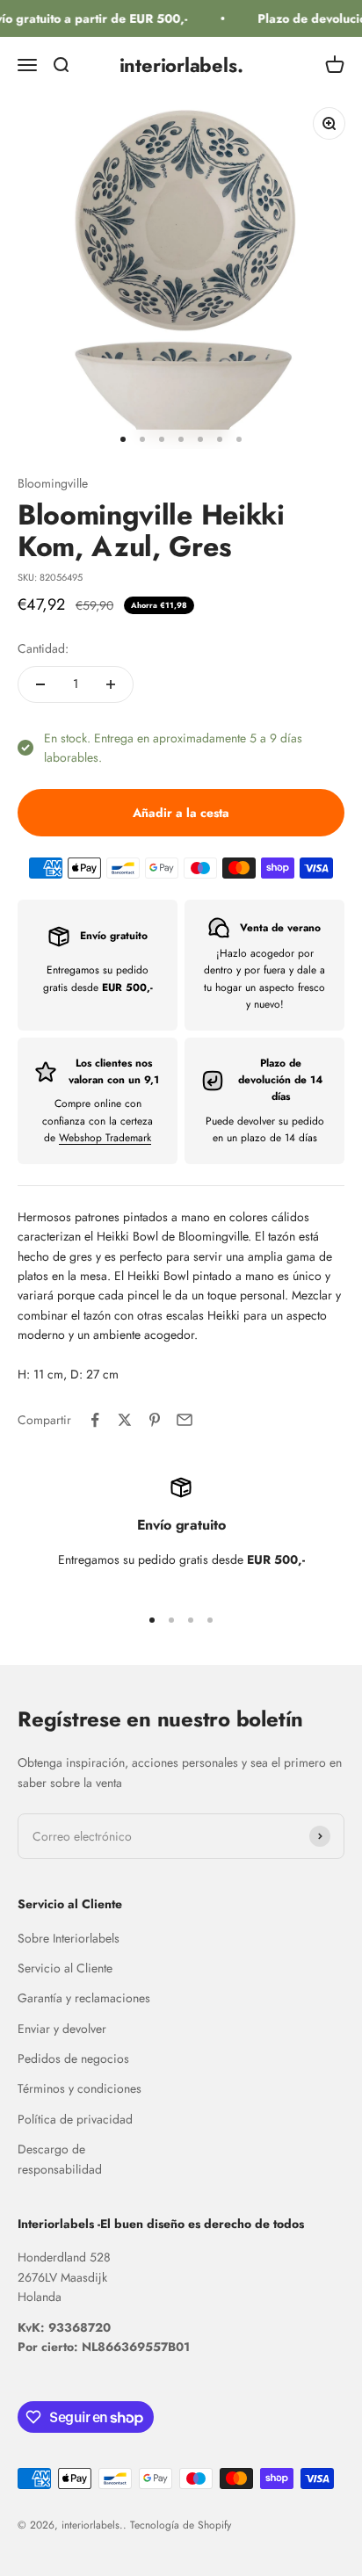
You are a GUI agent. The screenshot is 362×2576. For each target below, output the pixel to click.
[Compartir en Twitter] (125, 1420)
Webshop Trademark (105, 1138)
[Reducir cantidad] (40, 684)
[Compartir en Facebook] (95, 1420)
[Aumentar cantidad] (111, 684)
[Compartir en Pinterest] (155, 1420)
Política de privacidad (75, 2119)
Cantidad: (43, 648)
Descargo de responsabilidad (60, 2159)
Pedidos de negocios (73, 2059)
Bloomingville (53, 483)
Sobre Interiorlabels (69, 1938)
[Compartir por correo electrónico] (185, 1420)
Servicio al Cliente (65, 1968)
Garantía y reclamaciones (84, 1998)
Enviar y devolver (62, 2029)
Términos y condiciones (80, 2088)
